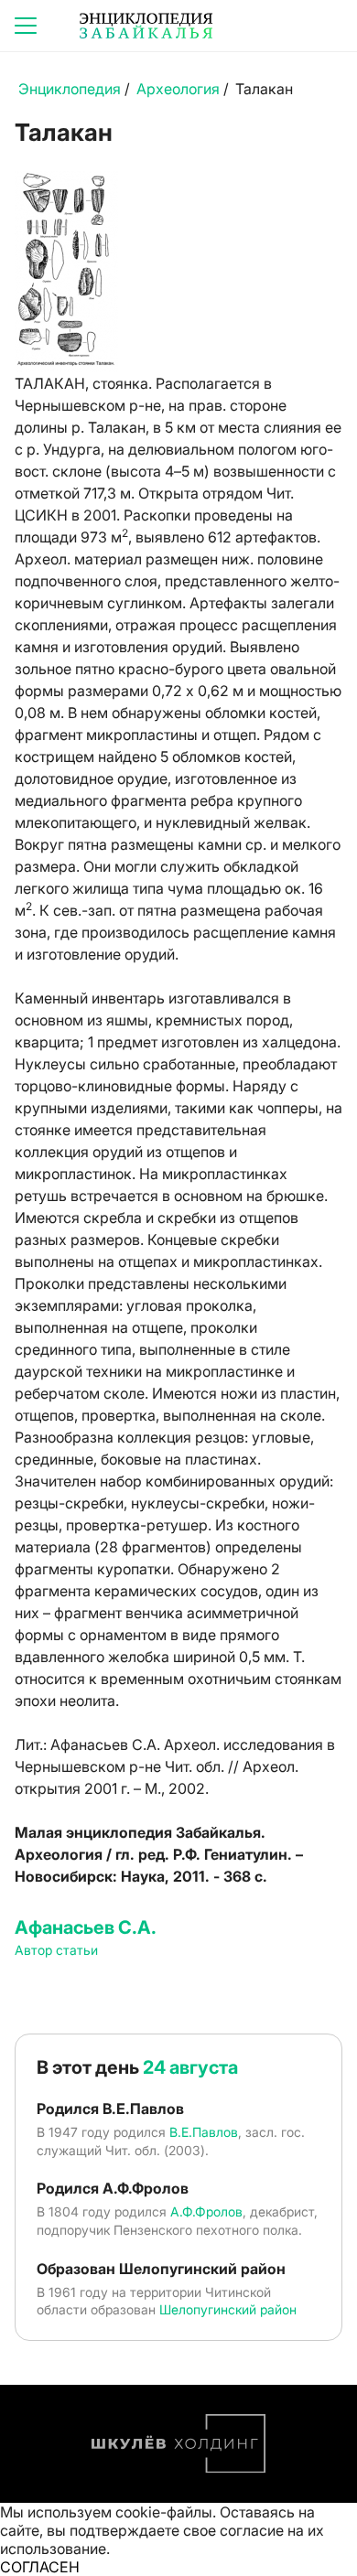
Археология (178, 89)
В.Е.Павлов (204, 2132)
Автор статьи (56, 1950)
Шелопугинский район (228, 2309)
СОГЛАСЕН (40, 2567)
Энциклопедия (70, 89)
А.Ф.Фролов (206, 2211)
